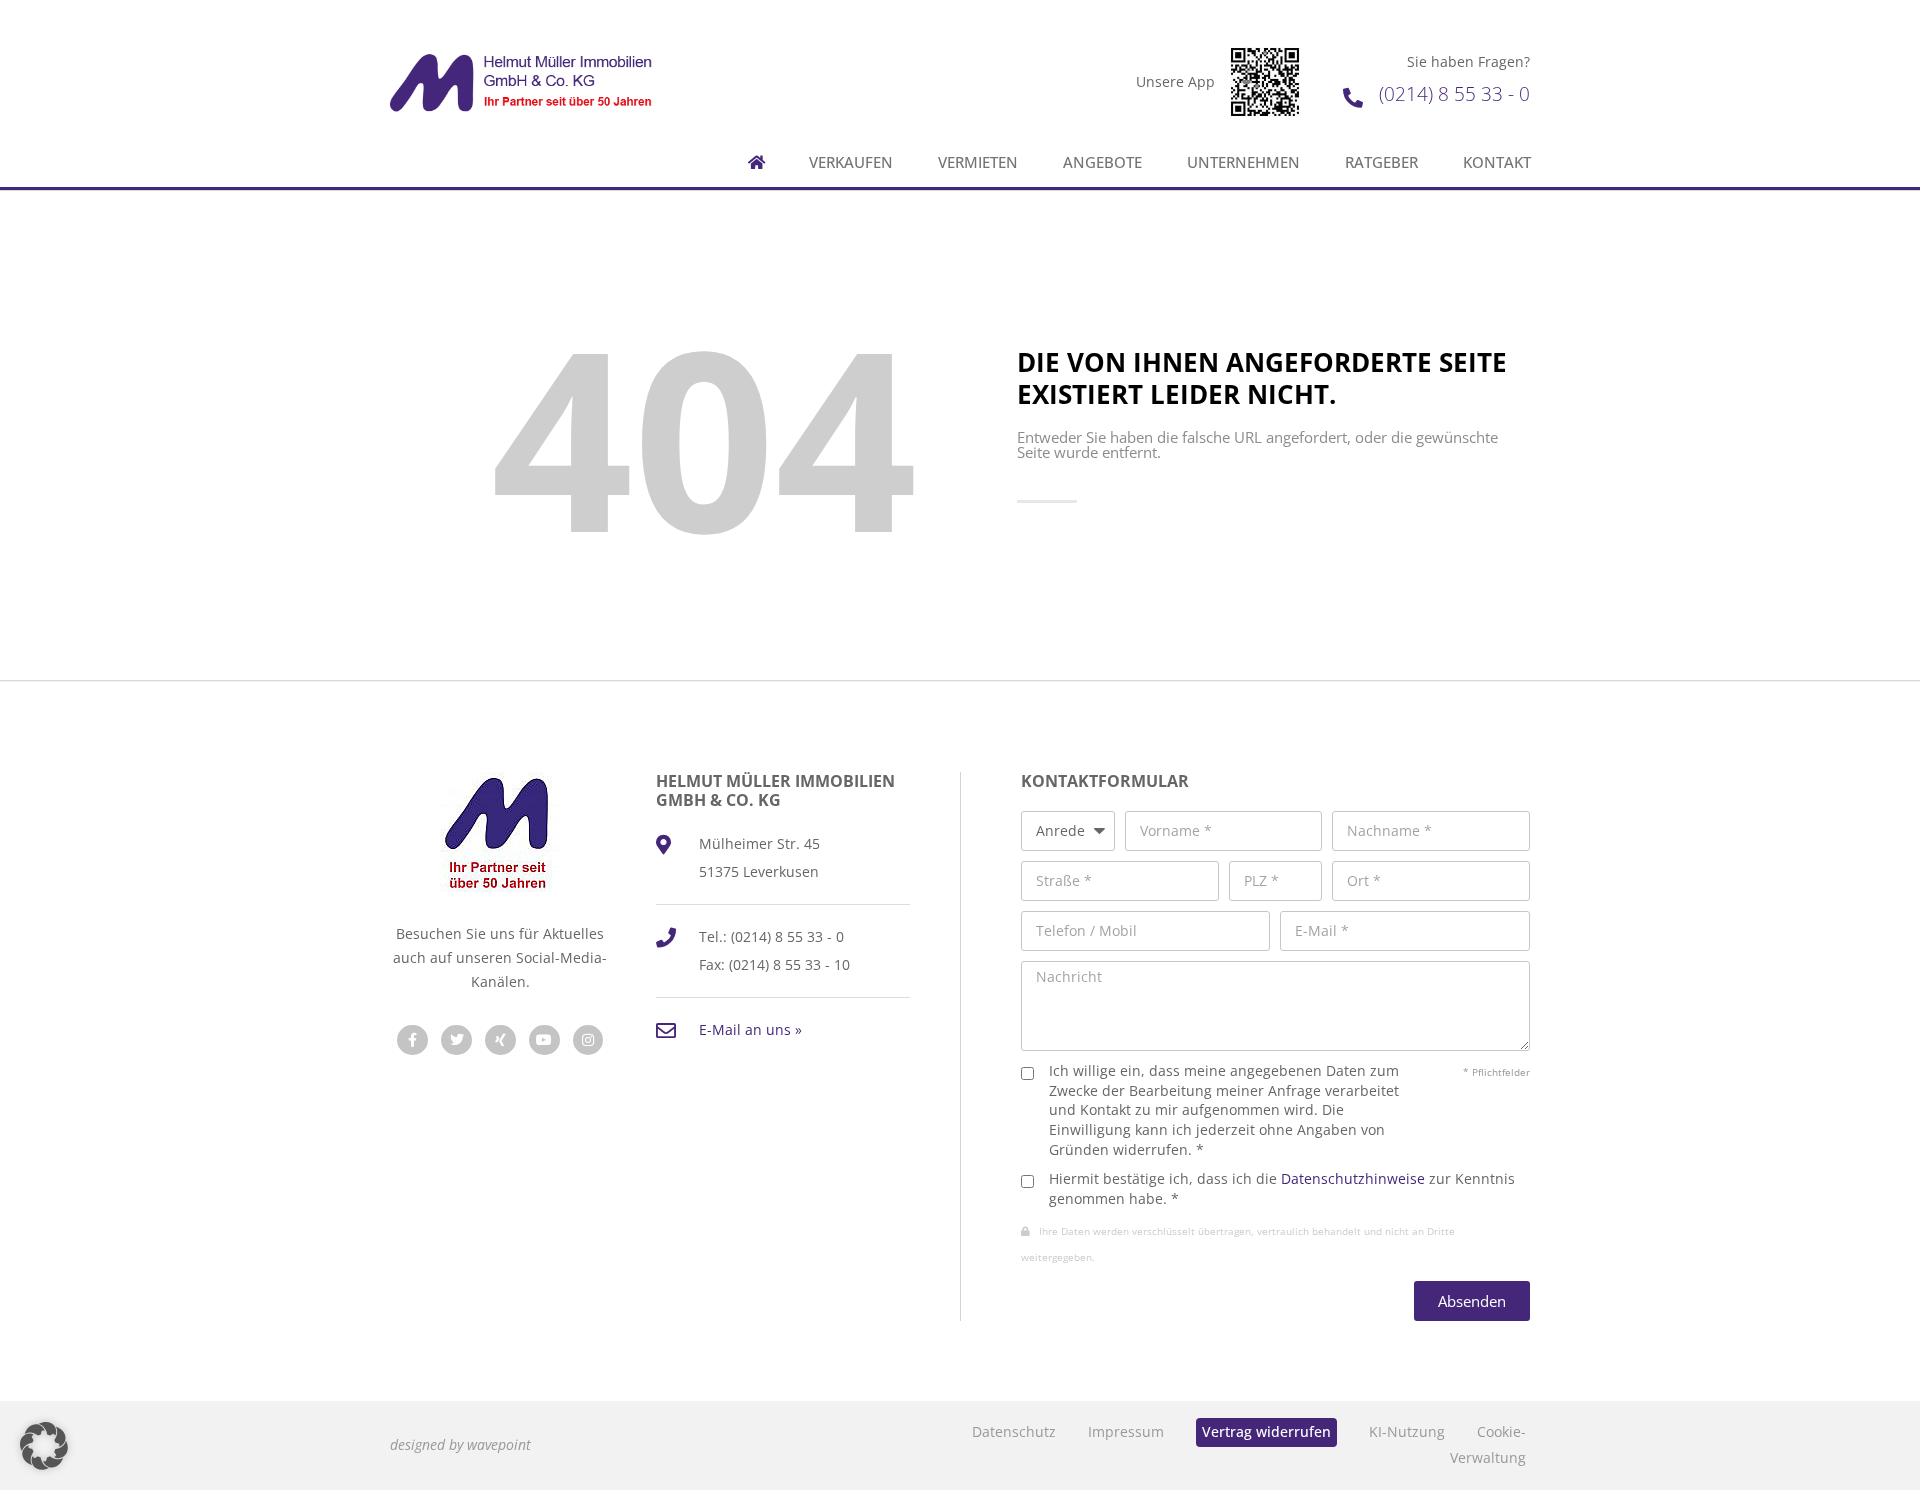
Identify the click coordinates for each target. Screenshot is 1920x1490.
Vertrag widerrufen (1266, 1431)
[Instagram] (588, 1040)
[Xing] (500, 1040)
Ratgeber (1381, 162)
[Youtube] (544, 1040)
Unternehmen (1243, 162)
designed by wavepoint (460, 1444)
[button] (44, 1446)
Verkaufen (851, 162)
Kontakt (1497, 162)
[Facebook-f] (412, 1040)
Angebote (1102, 162)
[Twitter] (456, 1040)
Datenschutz (1014, 1431)
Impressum (1126, 1431)
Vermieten (978, 162)
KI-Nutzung (1407, 1431)
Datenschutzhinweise (1353, 1178)
